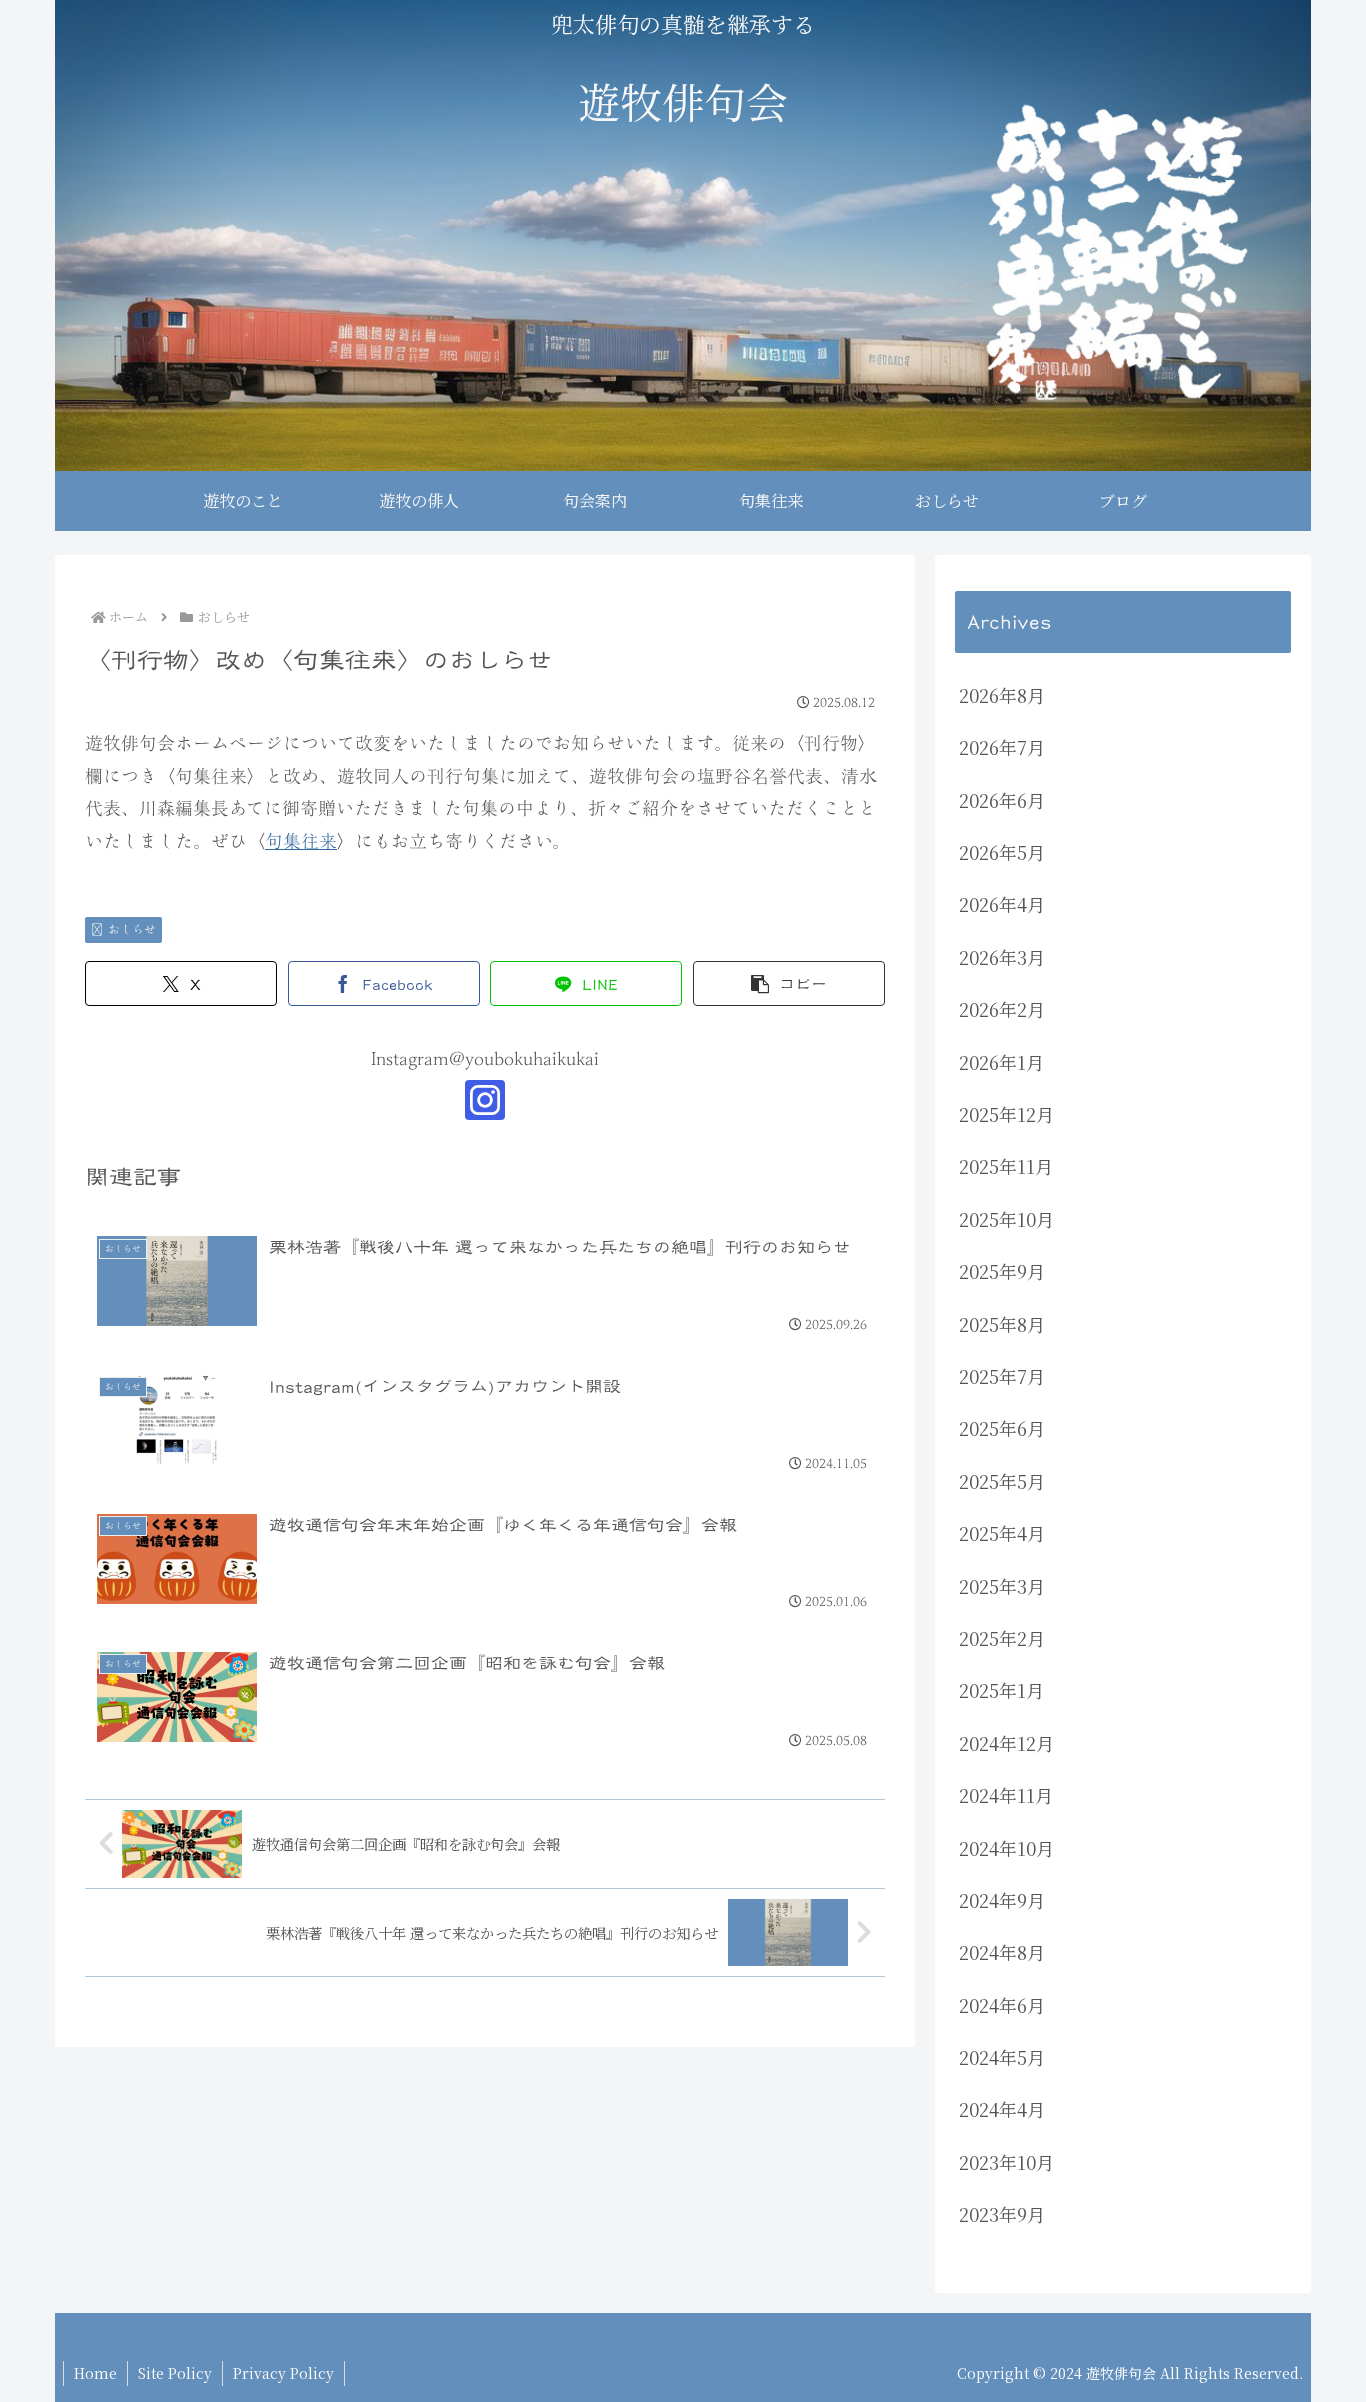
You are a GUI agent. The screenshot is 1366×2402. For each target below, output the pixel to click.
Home (95, 2373)
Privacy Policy (283, 2373)
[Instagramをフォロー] (485, 1100)
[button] (789, 983)
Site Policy (175, 2373)
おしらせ (132, 929)
